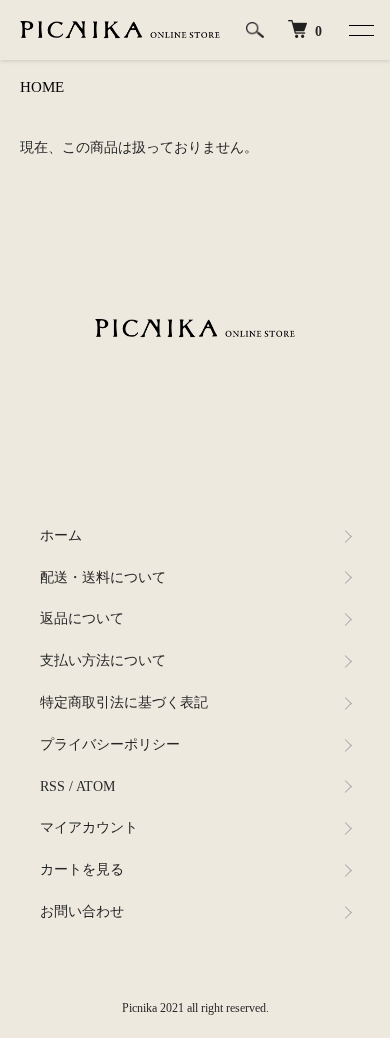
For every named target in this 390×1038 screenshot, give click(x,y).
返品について (82, 618)
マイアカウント (89, 827)
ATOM (95, 786)
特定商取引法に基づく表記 (124, 702)
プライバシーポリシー (110, 744)
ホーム (61, 535)
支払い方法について (103, 660)
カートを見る (82, 869)
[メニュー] (360, 30)
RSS (52, 786)
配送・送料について (103, 577)
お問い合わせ (82, 911)
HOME (42, 87)
